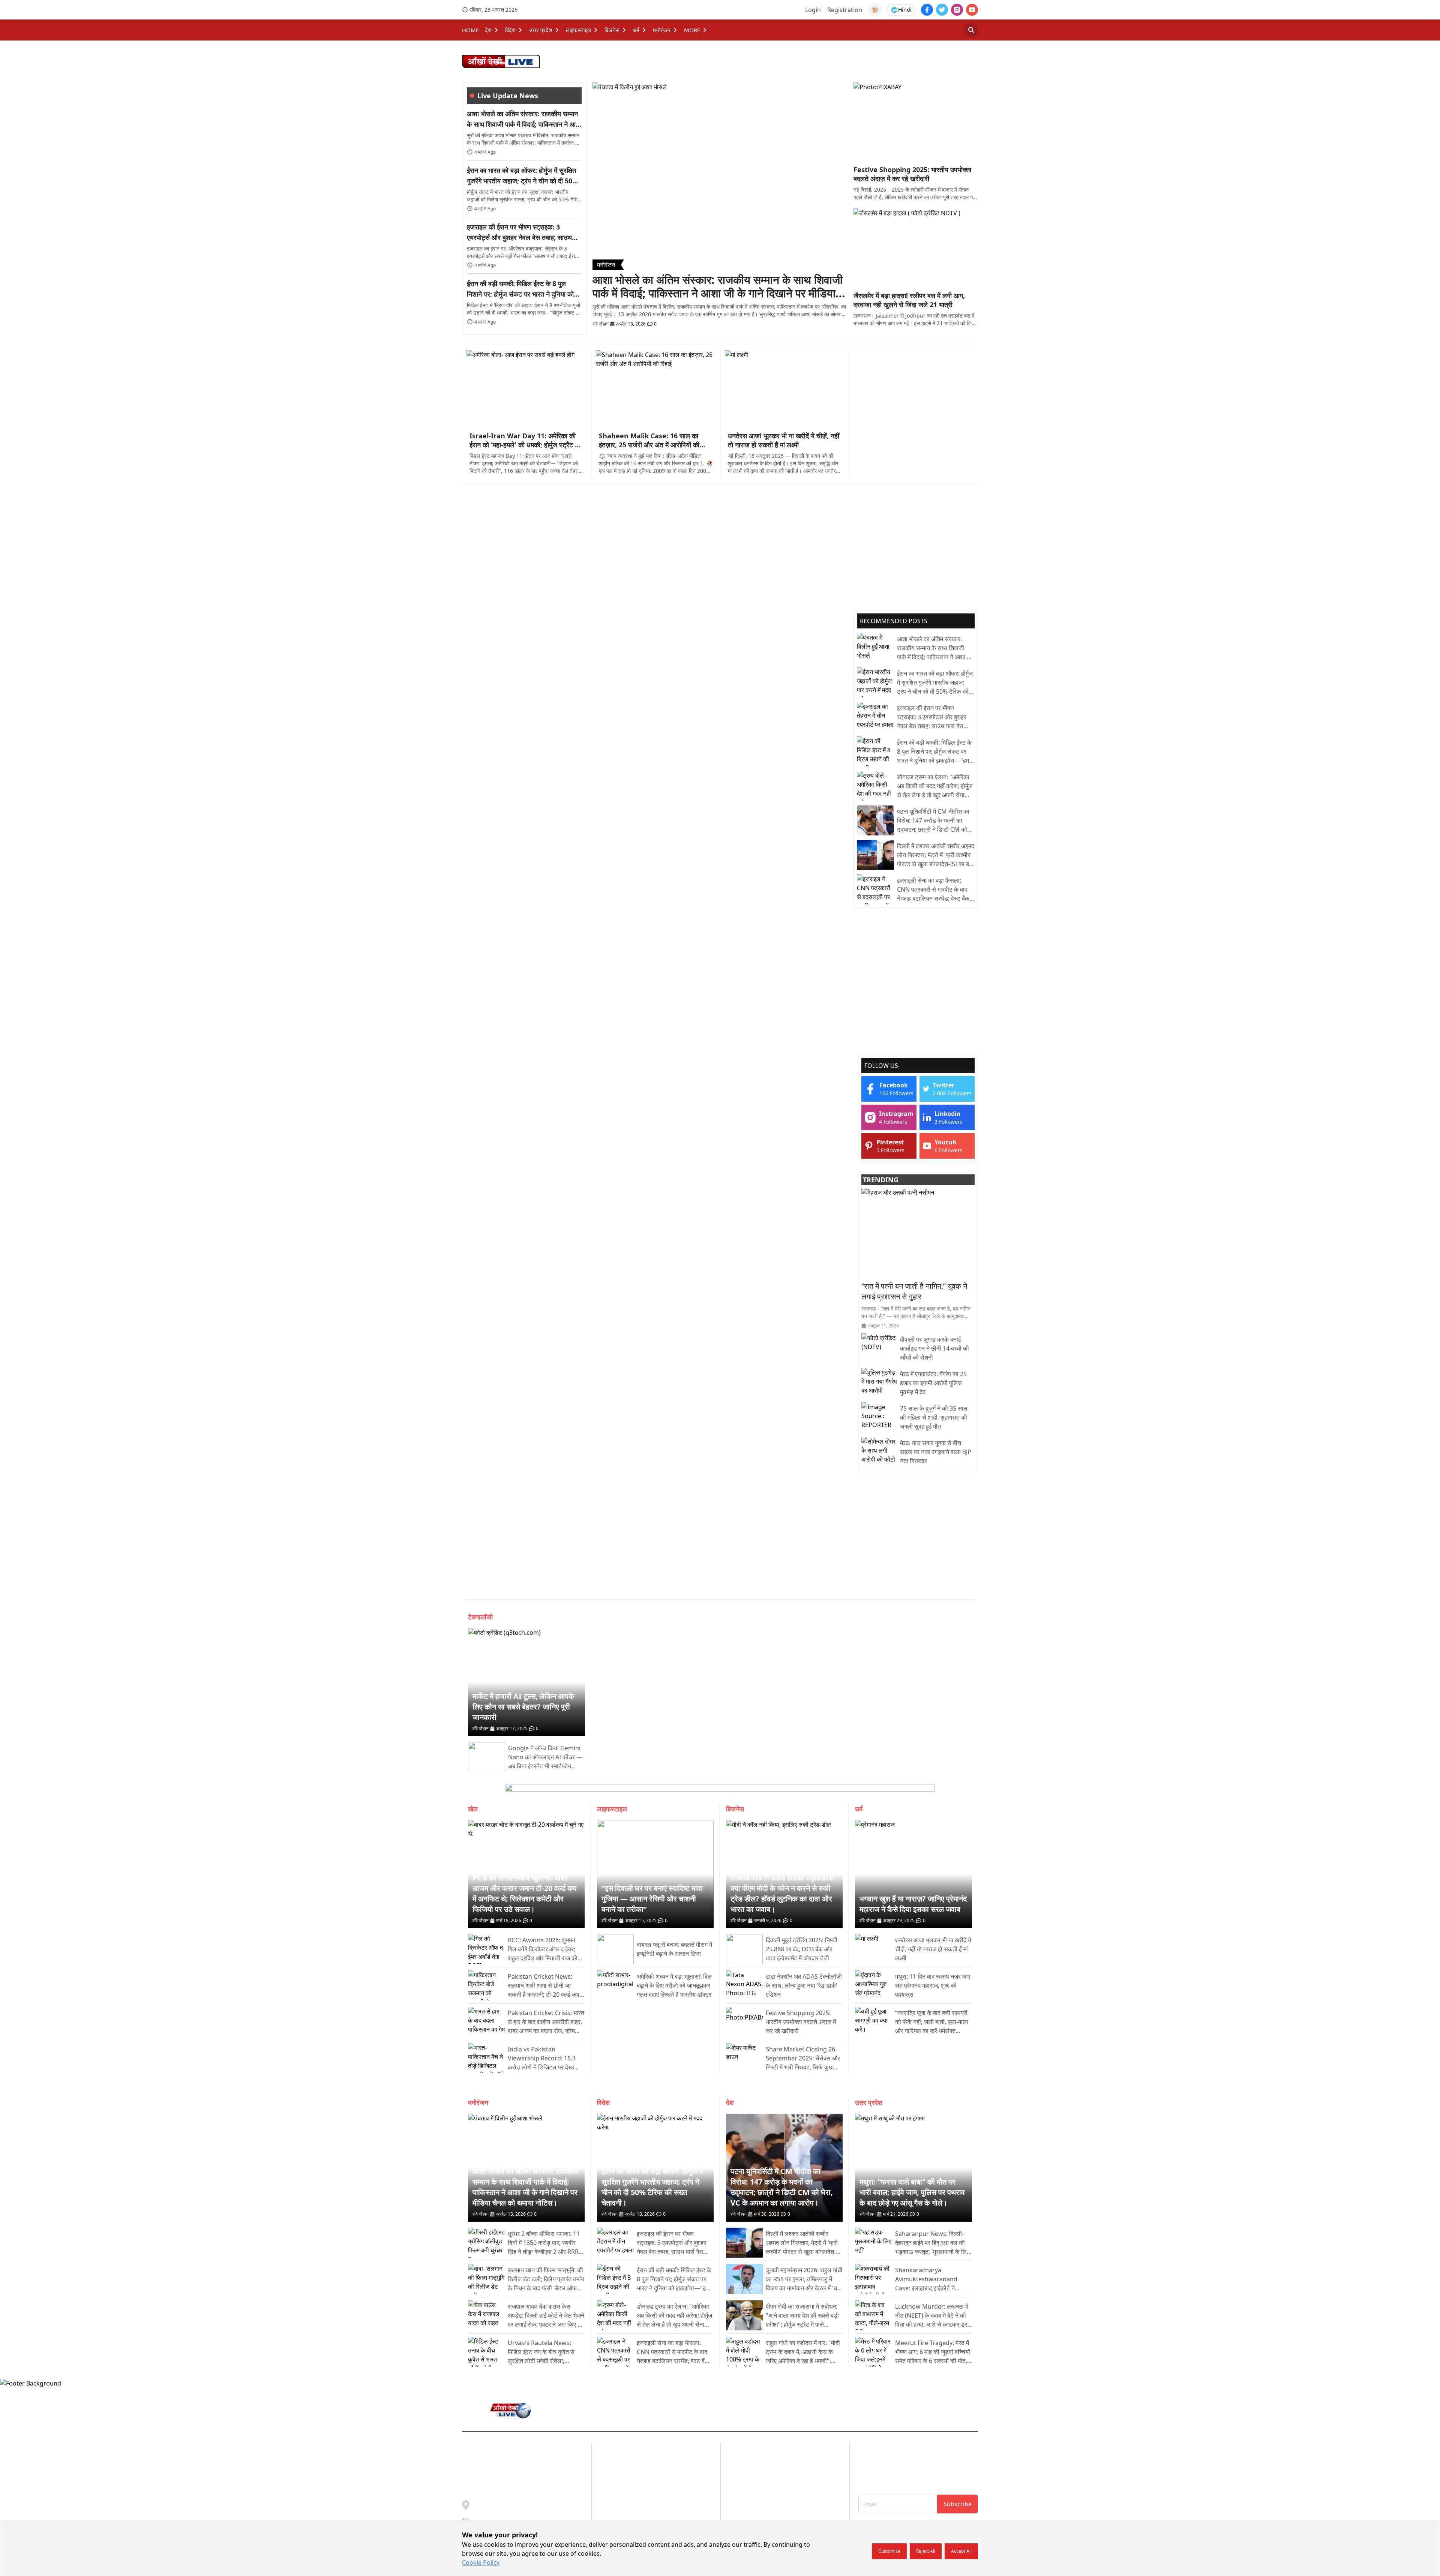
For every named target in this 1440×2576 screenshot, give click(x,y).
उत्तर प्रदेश (541, 30)
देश (488, 30)
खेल (473, 1809)
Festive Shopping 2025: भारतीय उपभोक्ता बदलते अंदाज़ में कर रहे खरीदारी (912, 174)
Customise (889, 2551)
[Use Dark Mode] (875, 10)
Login (813, 10)
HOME (470, 30)
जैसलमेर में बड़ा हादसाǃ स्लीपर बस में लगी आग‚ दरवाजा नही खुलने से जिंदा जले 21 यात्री (909, 300)
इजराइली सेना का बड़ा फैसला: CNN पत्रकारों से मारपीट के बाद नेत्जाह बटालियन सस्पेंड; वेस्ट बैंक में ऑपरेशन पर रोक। (935, 890)
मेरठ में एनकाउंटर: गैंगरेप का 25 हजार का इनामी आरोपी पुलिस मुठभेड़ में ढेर (933, 1383)
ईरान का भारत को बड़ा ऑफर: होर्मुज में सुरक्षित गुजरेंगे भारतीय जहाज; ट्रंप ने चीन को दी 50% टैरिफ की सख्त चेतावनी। (523, 176)
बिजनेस (612, 30)
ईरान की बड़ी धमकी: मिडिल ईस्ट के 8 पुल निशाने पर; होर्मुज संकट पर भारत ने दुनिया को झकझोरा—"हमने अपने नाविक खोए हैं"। (520, 289)
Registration (845, 10)
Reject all (926, 2551)
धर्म (636, 30)
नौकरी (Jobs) (785, 2495)
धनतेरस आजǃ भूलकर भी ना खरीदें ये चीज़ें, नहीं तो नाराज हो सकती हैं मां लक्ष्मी (784, 440)
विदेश (510, 30)
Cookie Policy (481, 2563)
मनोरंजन (662, 30)
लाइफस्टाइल (578, 30)
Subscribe (958, 2504)
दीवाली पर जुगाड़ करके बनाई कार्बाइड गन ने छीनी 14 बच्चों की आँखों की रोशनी (934, 1348)
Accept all (961, 2551)
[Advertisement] (914, 397)
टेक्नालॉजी (480, 1617)
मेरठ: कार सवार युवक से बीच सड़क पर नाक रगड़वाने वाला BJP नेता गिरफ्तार (936, 1452)
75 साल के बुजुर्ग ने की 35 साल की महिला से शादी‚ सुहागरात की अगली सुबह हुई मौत (934, 1417)
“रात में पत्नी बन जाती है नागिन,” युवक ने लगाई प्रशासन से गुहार (914, 1291)
